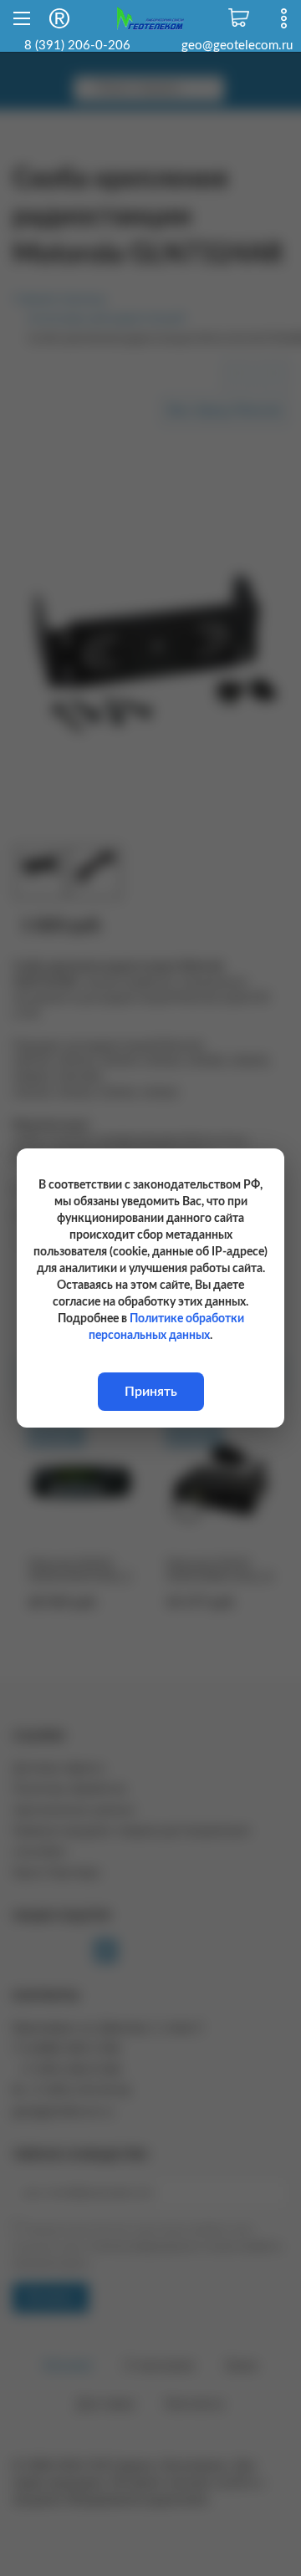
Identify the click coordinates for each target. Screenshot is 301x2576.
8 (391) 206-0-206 (77, 46)
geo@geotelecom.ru (237, 46)
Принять (151, 1392)
